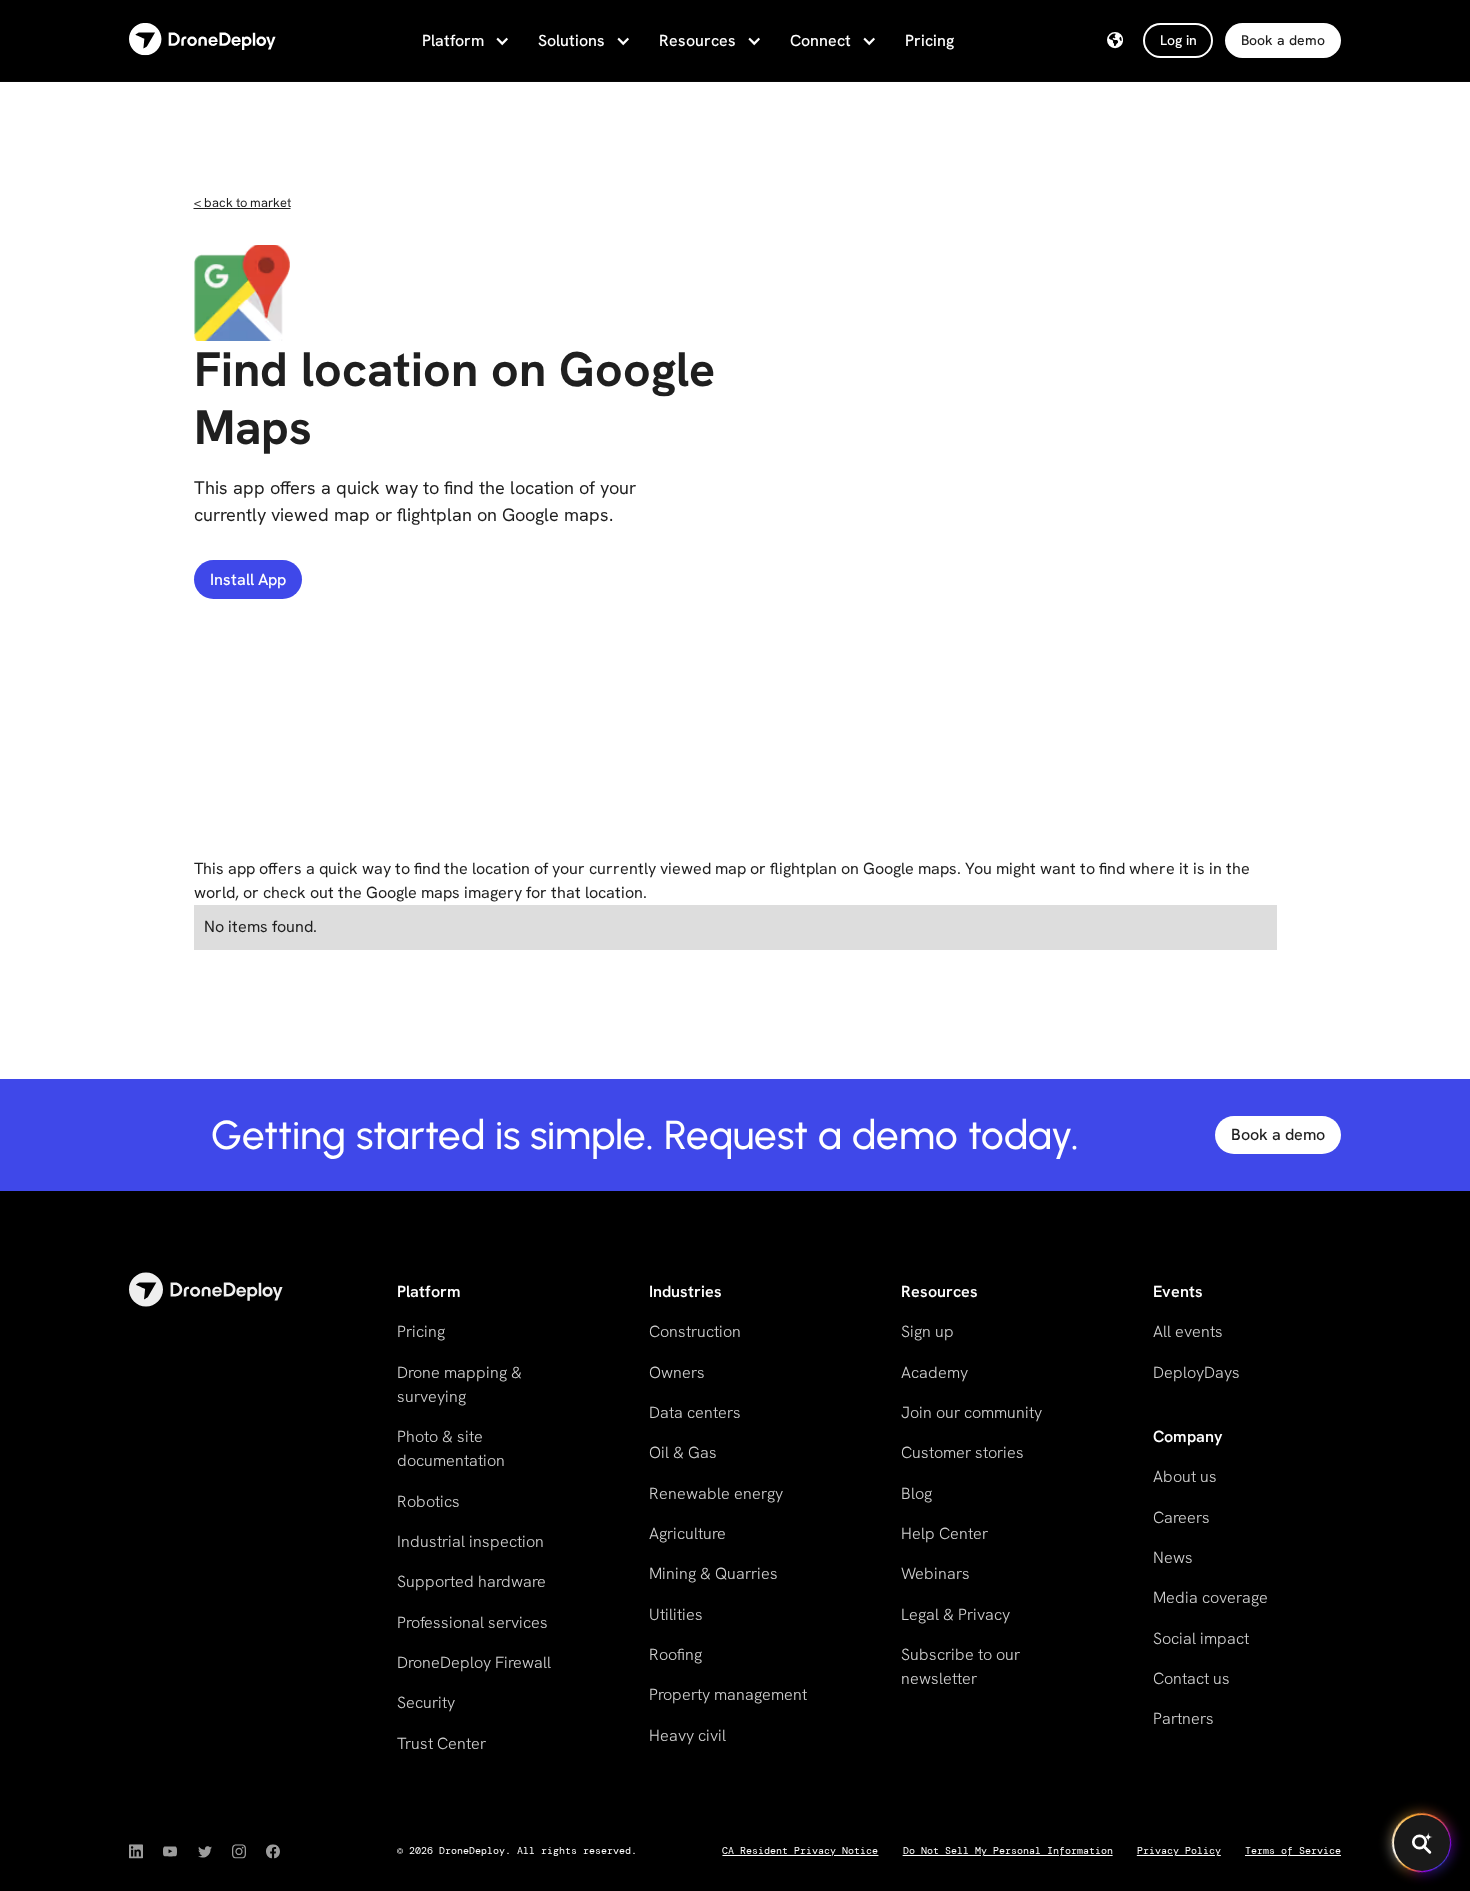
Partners (1183, 1718)
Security (426, 1702)
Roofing (675, 1654)
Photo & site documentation (451, 1448)
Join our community (971, 1412)
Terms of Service (1293, 1850)
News (1173, 1557)
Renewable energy (716, 1493)
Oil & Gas (683, 1452)
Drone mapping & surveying (459, 1384)
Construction (695, 1331)
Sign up (927, 1331)
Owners (677, 1372)
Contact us (1191, 1678)
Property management (728, 1694)
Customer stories (962, 1452)
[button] (464, 41)
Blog (916, 1493)
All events (1188, 1331)
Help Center (944, 1533)
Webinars (935, 1573)
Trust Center (441, 1743)
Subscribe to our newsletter (960, 1666)
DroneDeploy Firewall (474, 1662)
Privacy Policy (1179, 1850)
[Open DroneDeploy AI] (1422, 1843)
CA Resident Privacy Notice (800, 1850)
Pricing (929, 40)
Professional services (472, 1622)
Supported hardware (471, 1581)
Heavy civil (687, 1735)
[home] (202, 40)
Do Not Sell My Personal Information (1008, 1850)
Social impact (1201, 1638)
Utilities (676, 1614)
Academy (934, 1372)
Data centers (695, 1412)
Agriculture (687, 1533)
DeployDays (1196, 1372)
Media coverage (1210, 1597)
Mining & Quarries (713, 1573)
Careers (1181, 1517)
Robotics (428, 1501)
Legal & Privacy (955, 1614)
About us (1185, 1476)
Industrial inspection (470, 1541)
